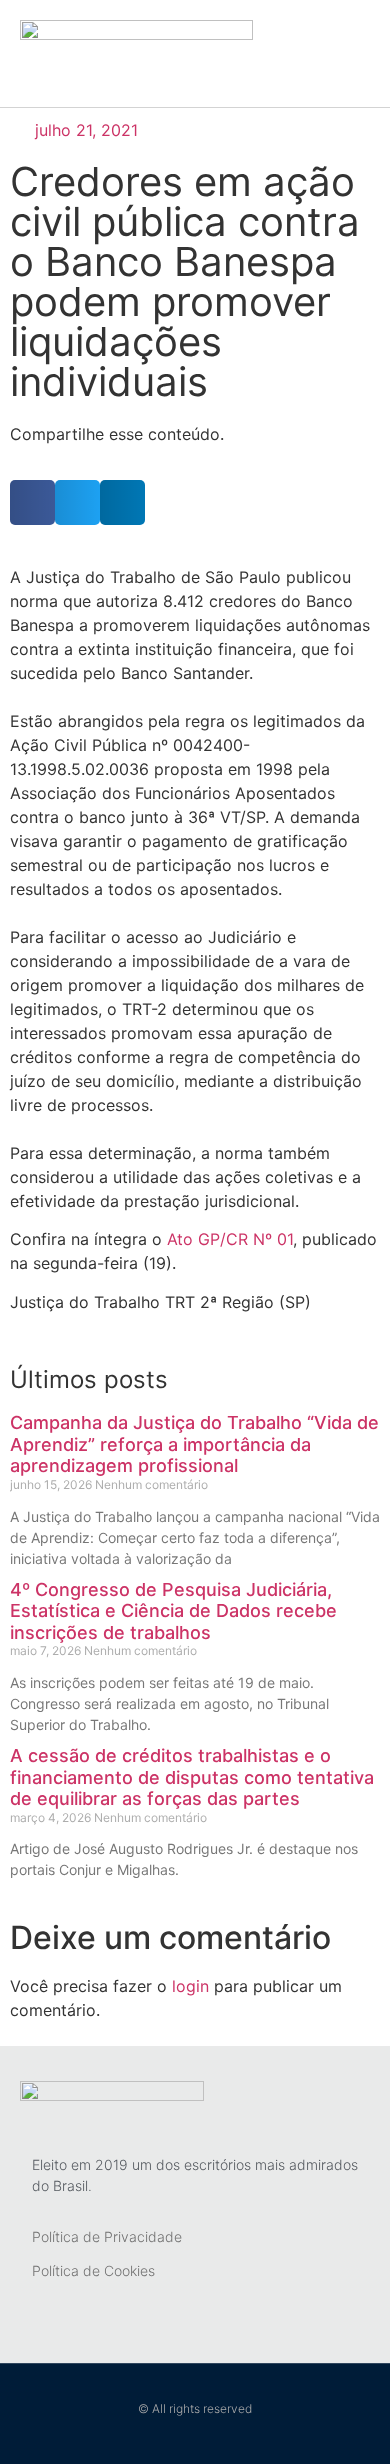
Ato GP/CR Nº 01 (230, 1239)
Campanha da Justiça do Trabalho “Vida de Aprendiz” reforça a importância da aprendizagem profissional (194, 1444)
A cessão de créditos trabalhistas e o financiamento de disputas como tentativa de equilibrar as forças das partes (192, 1777)
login (190, 1986)
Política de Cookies (93, 2270)
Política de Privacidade (107, 2236)
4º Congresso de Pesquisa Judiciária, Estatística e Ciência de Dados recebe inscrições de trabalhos (173, 1611)
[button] (362, 53)
